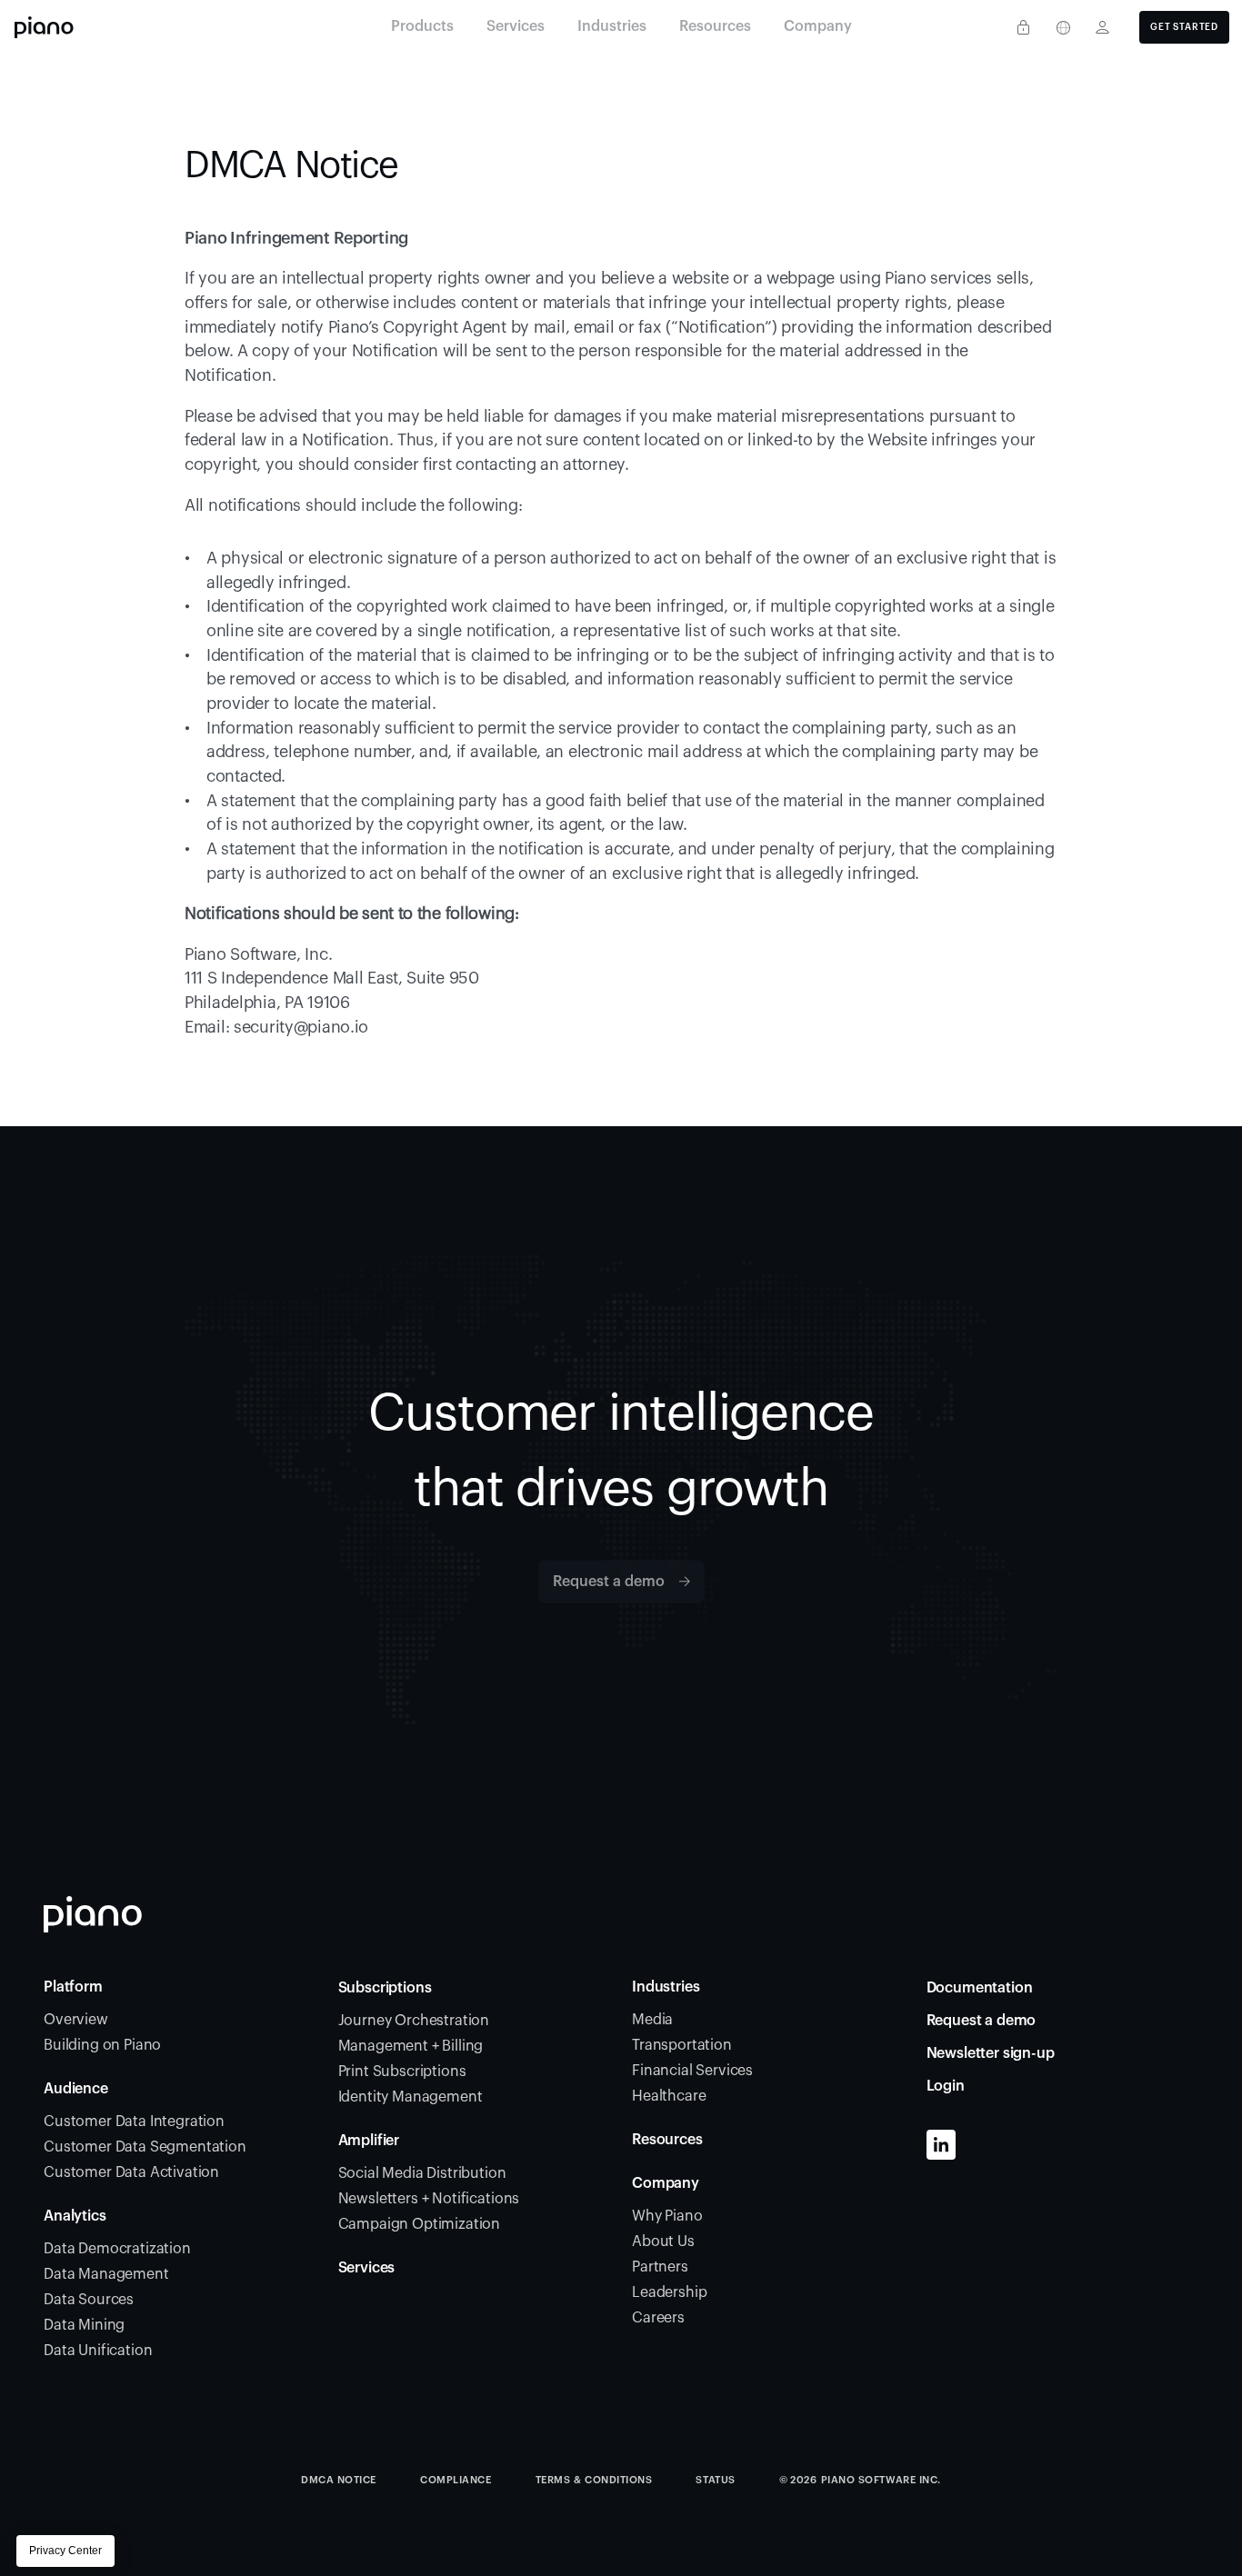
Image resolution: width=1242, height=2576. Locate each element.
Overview (76, 2020)
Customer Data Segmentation (145, 2147)
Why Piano (667, 2216)
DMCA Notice (339, 2480)
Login (946, 2086)
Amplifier (369, 2141)
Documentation (980, 1988)
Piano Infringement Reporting (296, 238)
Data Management (106, 2274)
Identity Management (411, 2097)
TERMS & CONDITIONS (594, 2480)
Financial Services (692, 2071)
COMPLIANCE (456, 2480)
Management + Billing (411, 2046)
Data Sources (89, 2300)
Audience (76, 2089)
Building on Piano (102, 2045)
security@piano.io (301, 1027)
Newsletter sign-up (991, 2053)
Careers (658, 2318)
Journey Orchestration (414, 2021)
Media (652, 2020)
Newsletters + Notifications (429, 2199)
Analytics (75, 2216)
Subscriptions (385, 1988)
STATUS (715, 2480)
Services (367, 2268)
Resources (667, 2140)
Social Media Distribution (422, 2173)
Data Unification (98, 2351)
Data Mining (84, 2325)
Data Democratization (117, 2249)
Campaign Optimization (420, 2224)
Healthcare (669, 2096)
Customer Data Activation (131, 2172)
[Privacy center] (1023, 27)
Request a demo (982, 2021)
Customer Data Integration (134, 2122)
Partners (660, 2267)
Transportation (682, 2045)
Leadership (669, 2292)
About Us (663, 2242)
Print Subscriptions (402, 2072)
